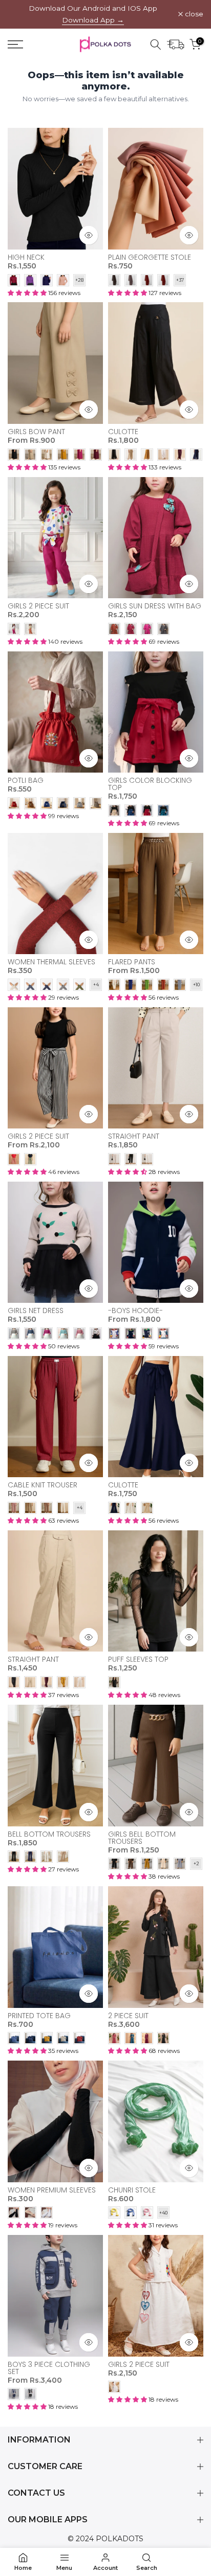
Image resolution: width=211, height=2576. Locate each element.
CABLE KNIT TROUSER (43, 1485)
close (193, 14)
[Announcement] (93, 14)
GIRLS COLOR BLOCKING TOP (150, 784)
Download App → (93, 20)
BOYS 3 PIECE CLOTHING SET (49, 2368)
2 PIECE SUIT (128, 2016)
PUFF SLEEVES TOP (138, 1659)
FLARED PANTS (132, 962)
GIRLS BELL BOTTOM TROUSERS (142, 1838)
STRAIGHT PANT (134, 1136)
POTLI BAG (26, 780)
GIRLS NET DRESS (36, 1310)
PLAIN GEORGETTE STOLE (150, 257)
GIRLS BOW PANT (36, 432)
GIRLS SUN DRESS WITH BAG (155, 606)
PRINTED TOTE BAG (39, 2016)
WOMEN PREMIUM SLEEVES (52, 2190)
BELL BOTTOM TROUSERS (49, 1834)
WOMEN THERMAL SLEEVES (51, 962)
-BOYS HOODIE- (135, 1310)
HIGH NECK (26, 257)
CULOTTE (123, 432)
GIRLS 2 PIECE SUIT (38, 606)
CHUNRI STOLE (132, 2190)
